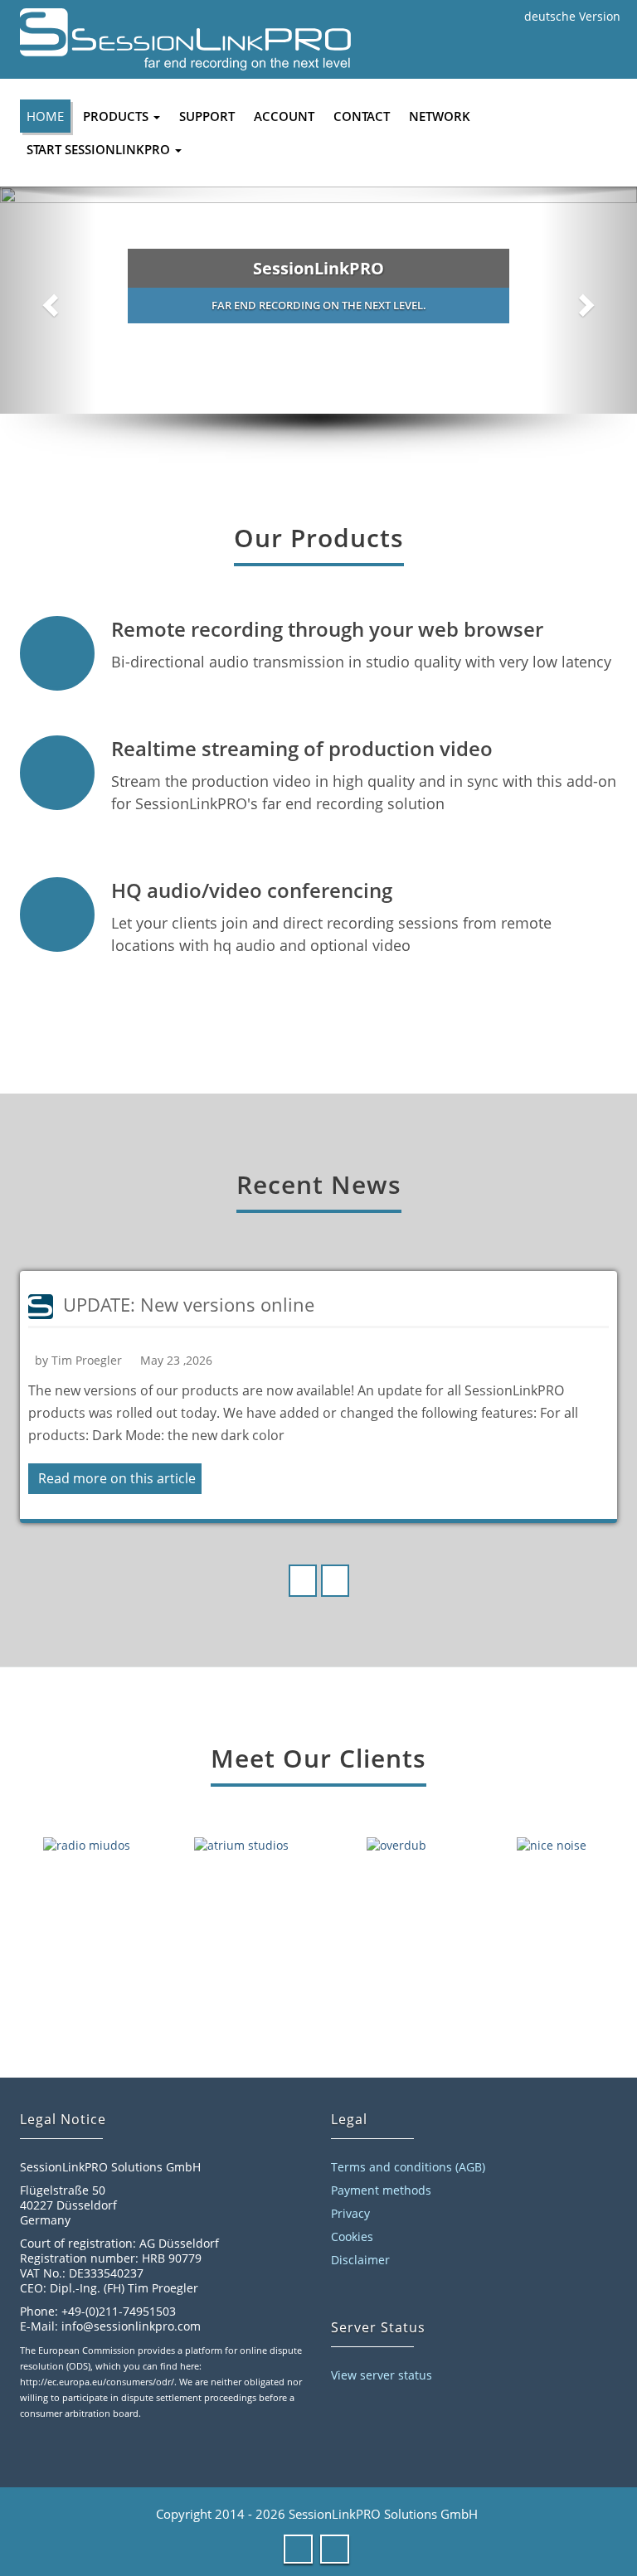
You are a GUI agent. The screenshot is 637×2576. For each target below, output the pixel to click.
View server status (382, 2375)
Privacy (350, 2213)
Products (117, 116)
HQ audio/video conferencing (252, 890)
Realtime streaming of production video (302, 748)
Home (45, 116)
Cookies (352, 2236)
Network (440, 116)
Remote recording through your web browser (327, 629)
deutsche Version (572, 16)
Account (284, 116)
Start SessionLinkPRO (100, 149)
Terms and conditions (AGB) (408, 2167)
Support (207, 116)
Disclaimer (360, 2260)
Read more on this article (117, 1478)
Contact (362, 116)
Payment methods (381, 2190)
